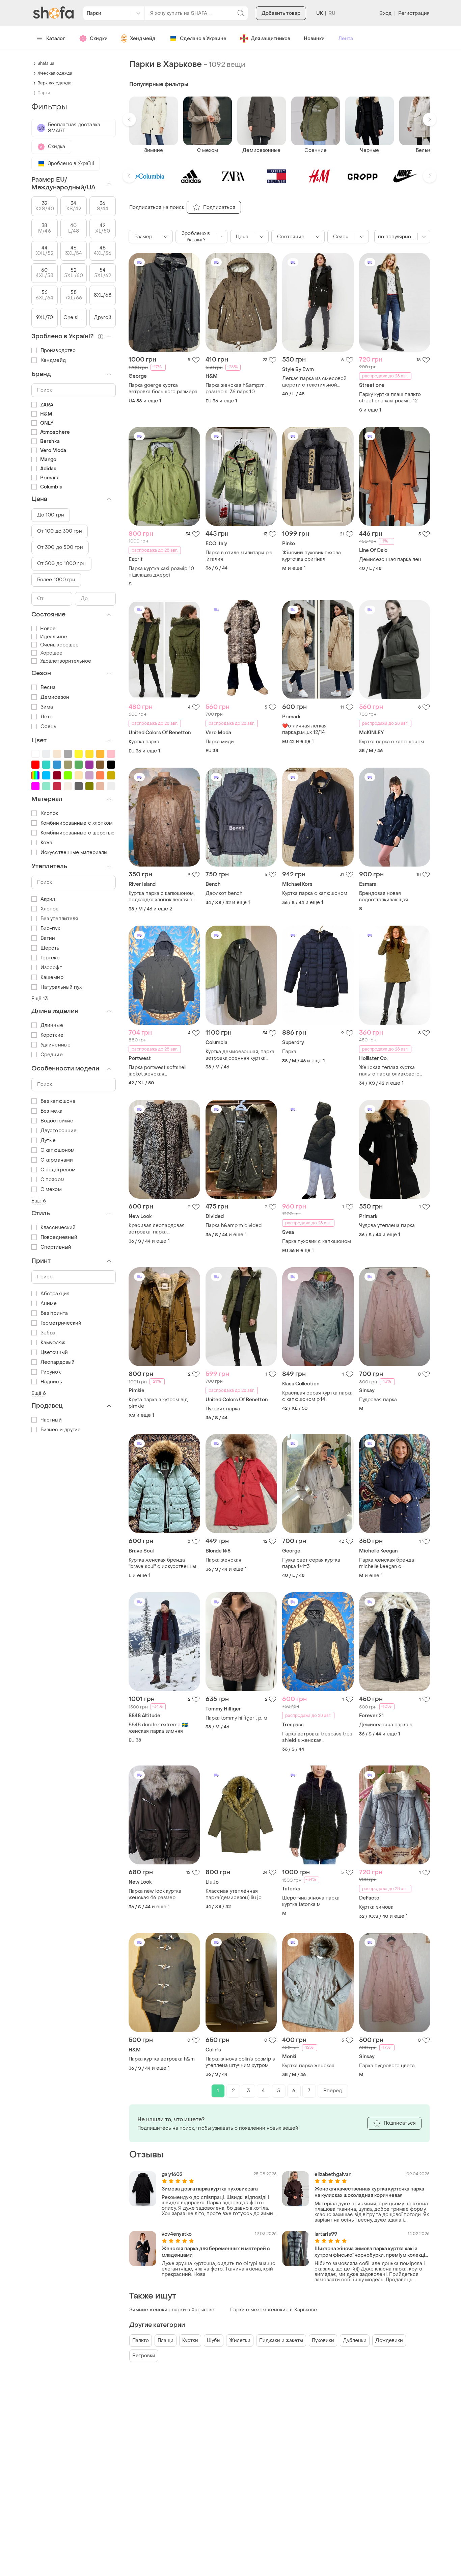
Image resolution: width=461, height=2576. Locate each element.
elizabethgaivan (333, 2174)
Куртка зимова (376, 1907)
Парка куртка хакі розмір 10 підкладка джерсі (161, 572)
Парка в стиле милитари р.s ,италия (239, 556)
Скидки (99, 39)
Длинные (52, 1025)
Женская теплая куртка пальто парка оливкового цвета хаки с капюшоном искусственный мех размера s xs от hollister (394, 1071)
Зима (47, 707)
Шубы (214, 2341)
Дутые (48, 1140)
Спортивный (56, 1247)
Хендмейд (143, 39)
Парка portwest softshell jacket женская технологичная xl (157, 1071)
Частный (51, 1420)
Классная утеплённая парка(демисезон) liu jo (234, 1894)
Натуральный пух (61, 987)
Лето (47, 717)
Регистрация (414, 13)
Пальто (141, 2341)
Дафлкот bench (224, 893)
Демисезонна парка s (386, 1725)
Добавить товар (281, 13)
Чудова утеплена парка (387, 1226)
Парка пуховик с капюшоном (317, 1241)
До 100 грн (51, 515)
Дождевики (389, 2341)
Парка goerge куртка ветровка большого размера (163, 389)
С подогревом (58, 1170)
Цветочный (54, 1352)
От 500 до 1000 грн (61, 564)
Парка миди (220, 742)
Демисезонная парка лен (390, 560)
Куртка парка (144, 742)
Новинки (314, 39)
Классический (58, 1228)
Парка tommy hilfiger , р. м (236, 1718)
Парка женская (223, 1560)
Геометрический (61, 1323)
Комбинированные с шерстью (78, 833)
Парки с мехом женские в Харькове (274, 2310)
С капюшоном (58, 1150)
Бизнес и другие (61, 1430)
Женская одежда (55, 73)
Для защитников (270, 39)
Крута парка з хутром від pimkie (158, 1403)
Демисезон (55, 697)
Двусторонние (59, 1131)
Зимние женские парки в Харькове (172, 2310)
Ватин (48, 938)
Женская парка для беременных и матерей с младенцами (216, 2252)
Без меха (51, 1111)
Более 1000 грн (56, 580)
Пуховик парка (223, 1409)
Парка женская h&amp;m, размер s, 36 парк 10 (236, 389)
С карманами (57, 1160)
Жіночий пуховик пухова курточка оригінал (311, 556)
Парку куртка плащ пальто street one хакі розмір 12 (390, 398)
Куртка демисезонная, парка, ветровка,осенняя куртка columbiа (240, 1055)
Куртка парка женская (308, 2066)
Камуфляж (53, 1343)
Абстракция (55, 1294)
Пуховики (323, 2341)
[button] (129, 119)
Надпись (51, 1382)
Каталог (56, 39)
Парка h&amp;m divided (234, 1226)
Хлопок (49, 813)
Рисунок (51, 1372)
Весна (48, 687)
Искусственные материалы (74, 853)
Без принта (54, 1313)
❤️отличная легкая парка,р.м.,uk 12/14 (304, 729)
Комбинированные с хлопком (77, 823)
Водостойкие (57, 1121)
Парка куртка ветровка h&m (162, 2059)
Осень (49, 727)
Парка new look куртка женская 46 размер (155, 1894)
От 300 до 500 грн (60, 547)
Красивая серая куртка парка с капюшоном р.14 (317, 1396)
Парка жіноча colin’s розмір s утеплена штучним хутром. (240, 2062)
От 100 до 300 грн (60, 531)
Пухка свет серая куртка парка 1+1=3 (311, 1563)
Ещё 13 (40, 999)
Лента (346, 39)
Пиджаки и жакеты (281, 2341)
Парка (289, 1052)
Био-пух (50, 928)
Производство (58, 351)
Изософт (51, 968)
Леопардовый (58, 1362)
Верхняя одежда (55, 83)
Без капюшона (58, 1101)
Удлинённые (56, 1045)
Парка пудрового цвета (387, 2066)
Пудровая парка (378, 1400)
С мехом (51, 1189)
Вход (385, 13)
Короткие (52, 1035)
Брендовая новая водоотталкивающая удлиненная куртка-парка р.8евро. (390, 897)
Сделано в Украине (203, 39)
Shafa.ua (46, 63)
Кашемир (52, 977)
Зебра (48, 1333)
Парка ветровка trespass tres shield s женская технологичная (317, 1737)
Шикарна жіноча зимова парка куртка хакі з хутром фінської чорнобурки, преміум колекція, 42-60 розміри (372, 2252)
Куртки (190, 2341)
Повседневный (59, 1237)
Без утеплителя (59, 919)
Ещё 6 (39, 1201)
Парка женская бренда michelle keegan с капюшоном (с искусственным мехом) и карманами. (390, 1563)
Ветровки (144, 2356)
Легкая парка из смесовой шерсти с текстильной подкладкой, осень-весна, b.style (314, 382)
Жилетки (240, 2341)
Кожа (46, 843)
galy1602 (172, 2174)
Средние (52, 1055)
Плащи (166, 2341)
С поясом (52, 1180)
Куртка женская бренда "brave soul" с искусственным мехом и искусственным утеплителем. (164, 1563)
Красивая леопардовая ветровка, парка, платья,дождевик (157, 1229)
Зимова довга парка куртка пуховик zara (210, 2189)
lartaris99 (326, 2234)
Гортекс (50, 958)
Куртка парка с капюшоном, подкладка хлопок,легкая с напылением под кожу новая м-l (163, 897)
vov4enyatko (177, 2234)
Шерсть (50, 948)
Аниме (49, 1304)
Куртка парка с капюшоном (392, 742)
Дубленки (355, 2341)
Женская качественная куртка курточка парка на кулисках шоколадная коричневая (369, 2192)
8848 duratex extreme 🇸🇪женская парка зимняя (158, 1728)
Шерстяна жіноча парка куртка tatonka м (311, 1901)
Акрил (48, 899)
